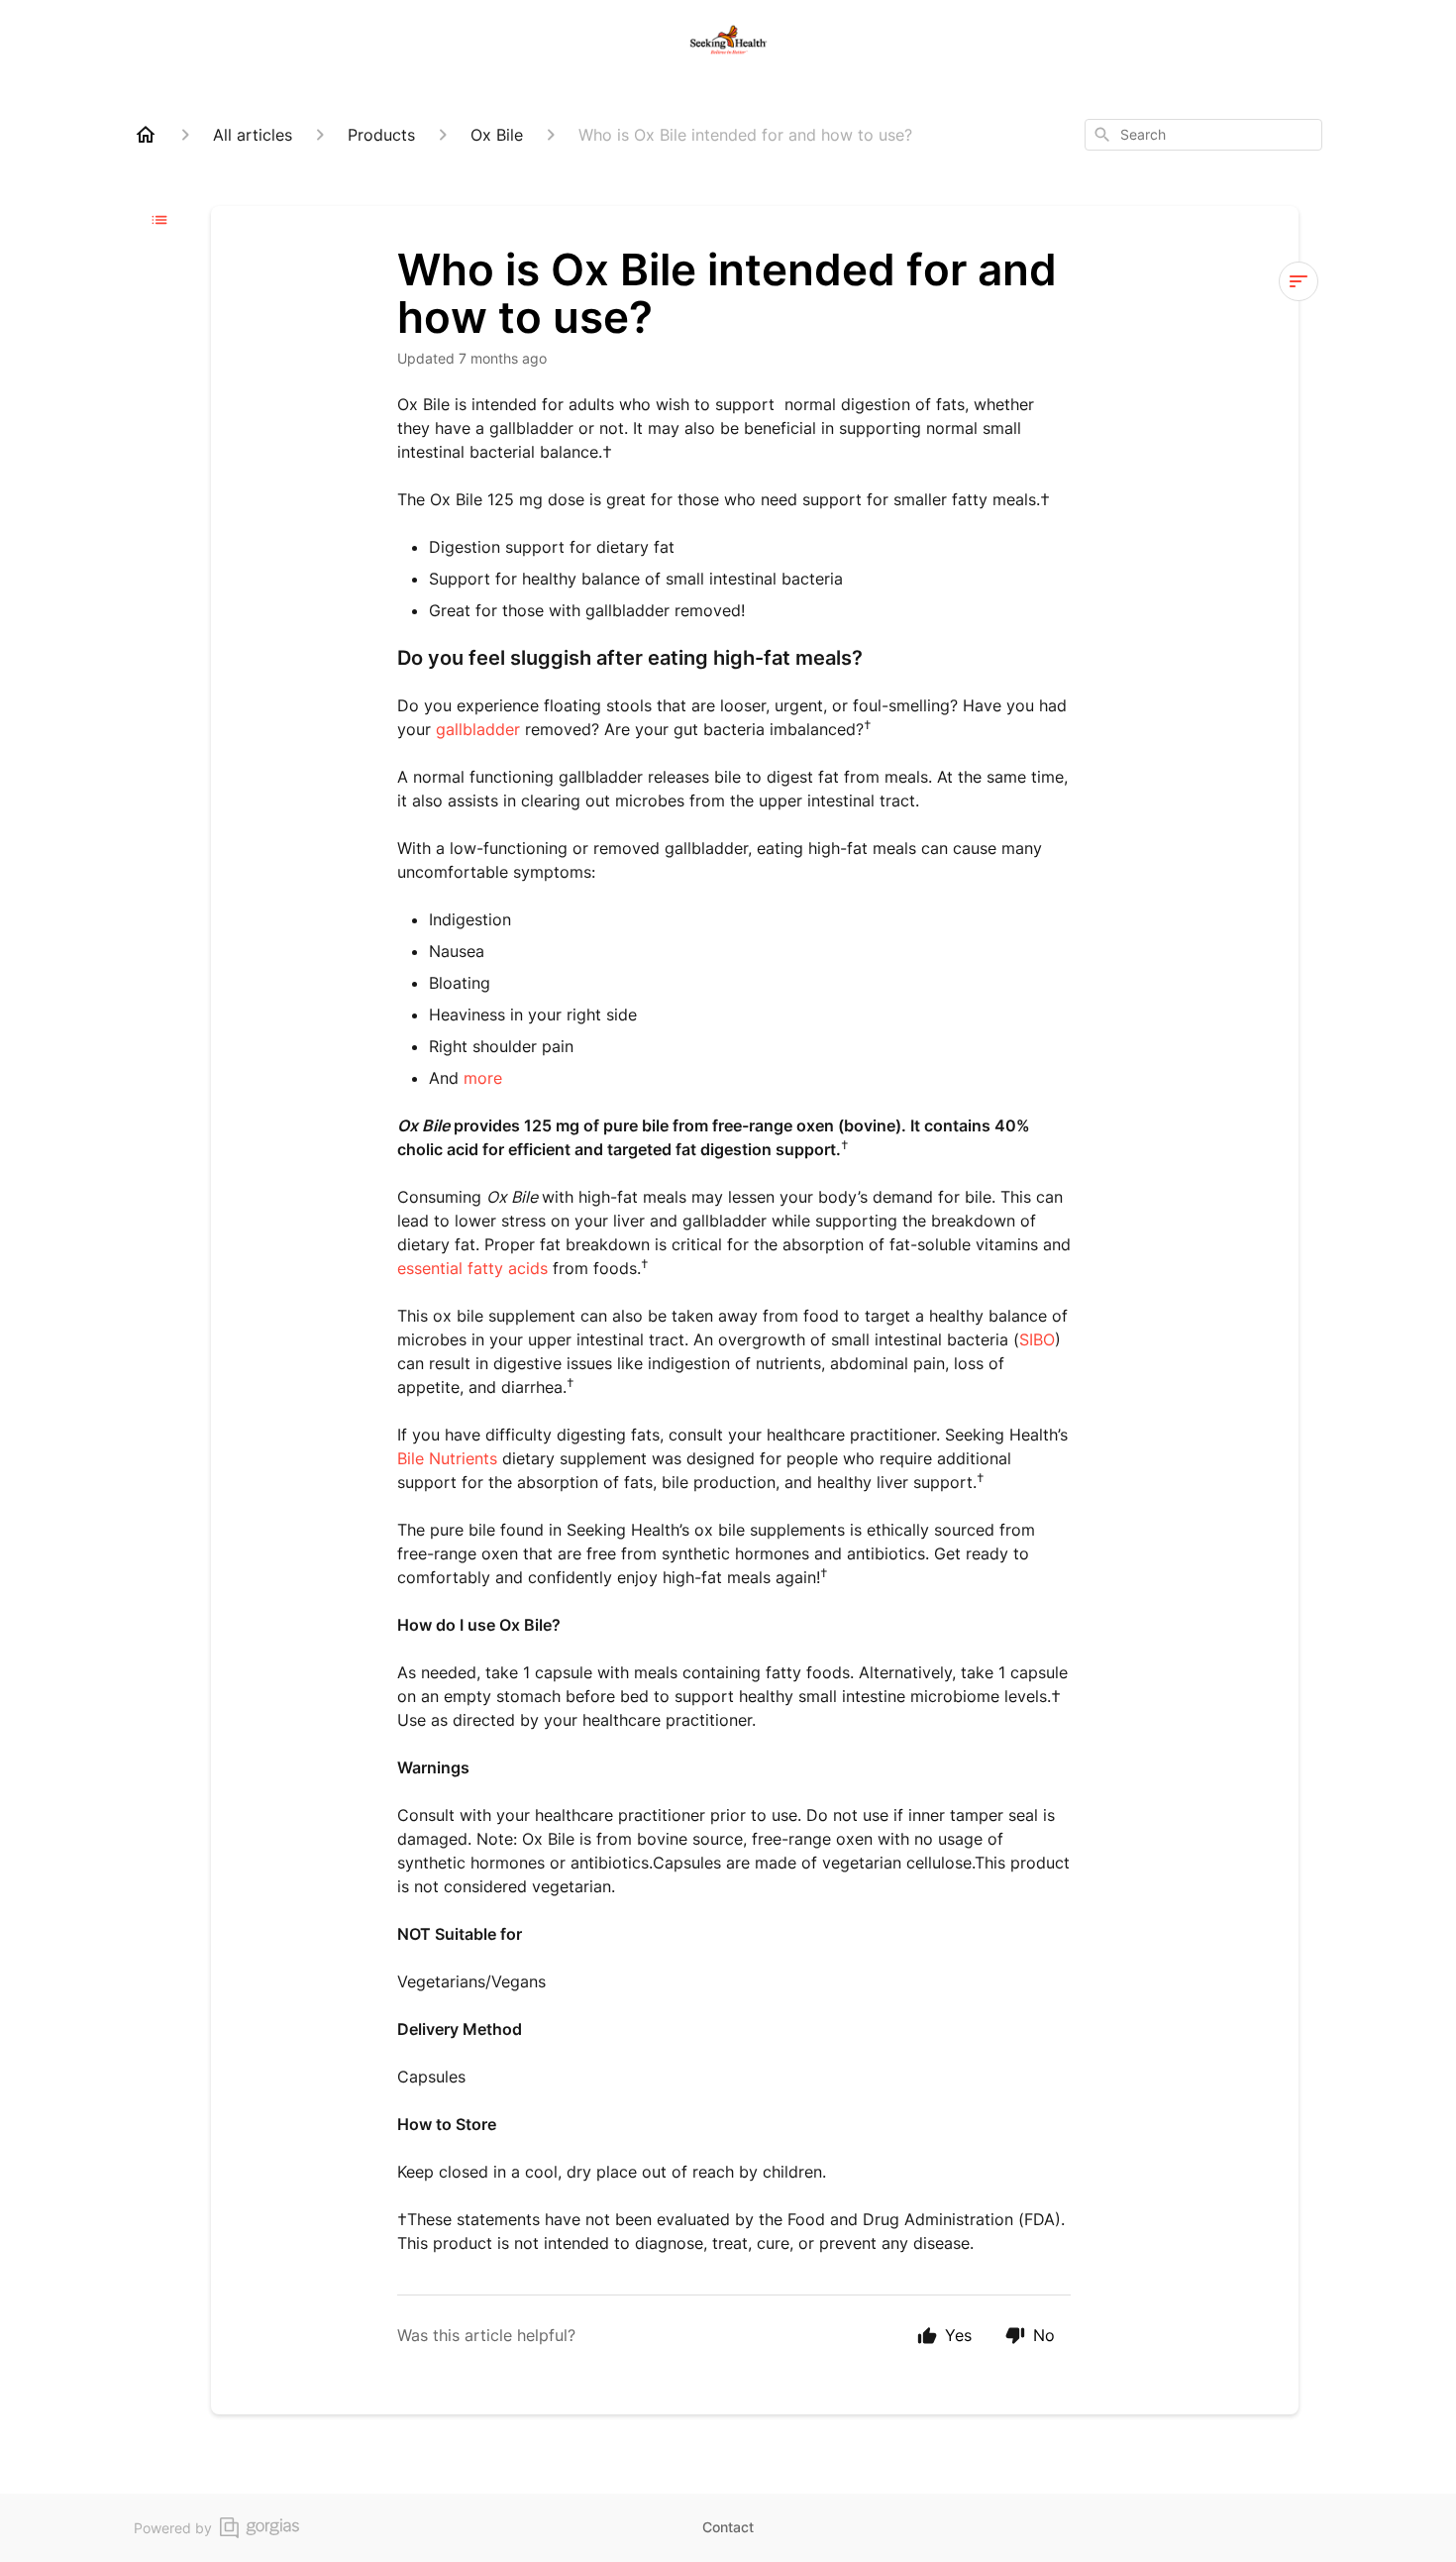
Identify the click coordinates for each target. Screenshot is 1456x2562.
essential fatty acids (472, 1268)
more (483, 1078)
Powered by (173, 2528)
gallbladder (478, 729)
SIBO (1037, 1339)
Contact (728, 2527)
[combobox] (1203, 135)
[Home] (146, 135)
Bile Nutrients (447, 1458)
